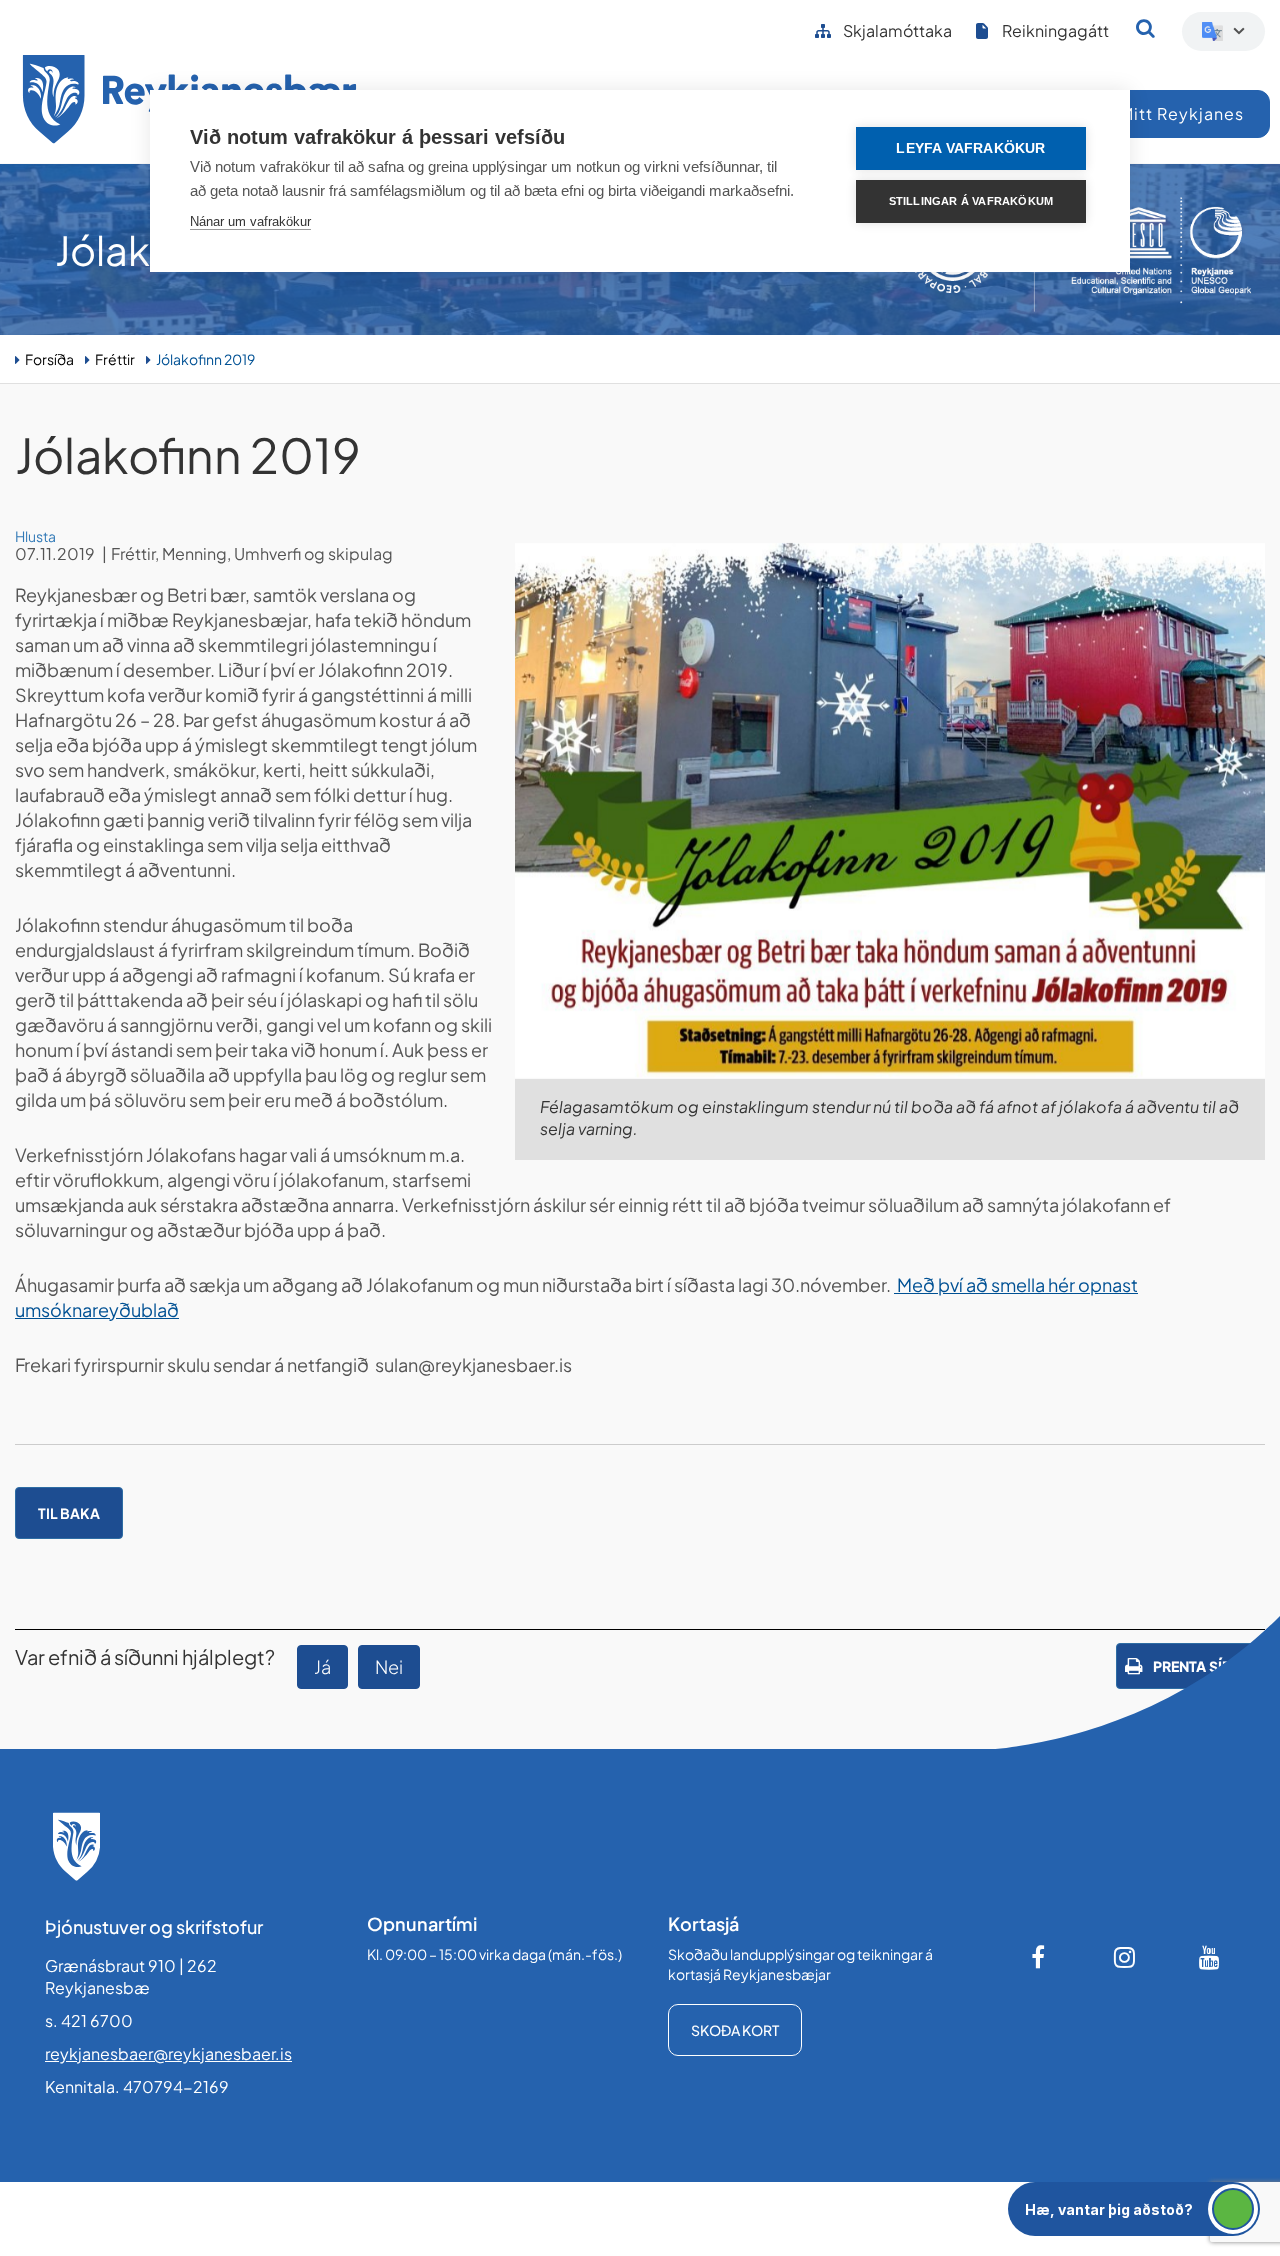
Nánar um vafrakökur (250, 221)
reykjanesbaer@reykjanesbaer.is (168, 2053)
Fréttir (115, 359)
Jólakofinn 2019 (205, 359)
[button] (1134, 2209)
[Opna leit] (1145, 28)
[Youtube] (1210, 1957)
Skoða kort (735, 2030)
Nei (389, 1666)
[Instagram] (1125, 1957)
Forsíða (49, 359)
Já (322, 1666)
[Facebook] (1040, 1957)
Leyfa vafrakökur (970, 148)
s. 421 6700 (89, 2020)
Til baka (69, 1513)
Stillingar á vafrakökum (971, 201)
